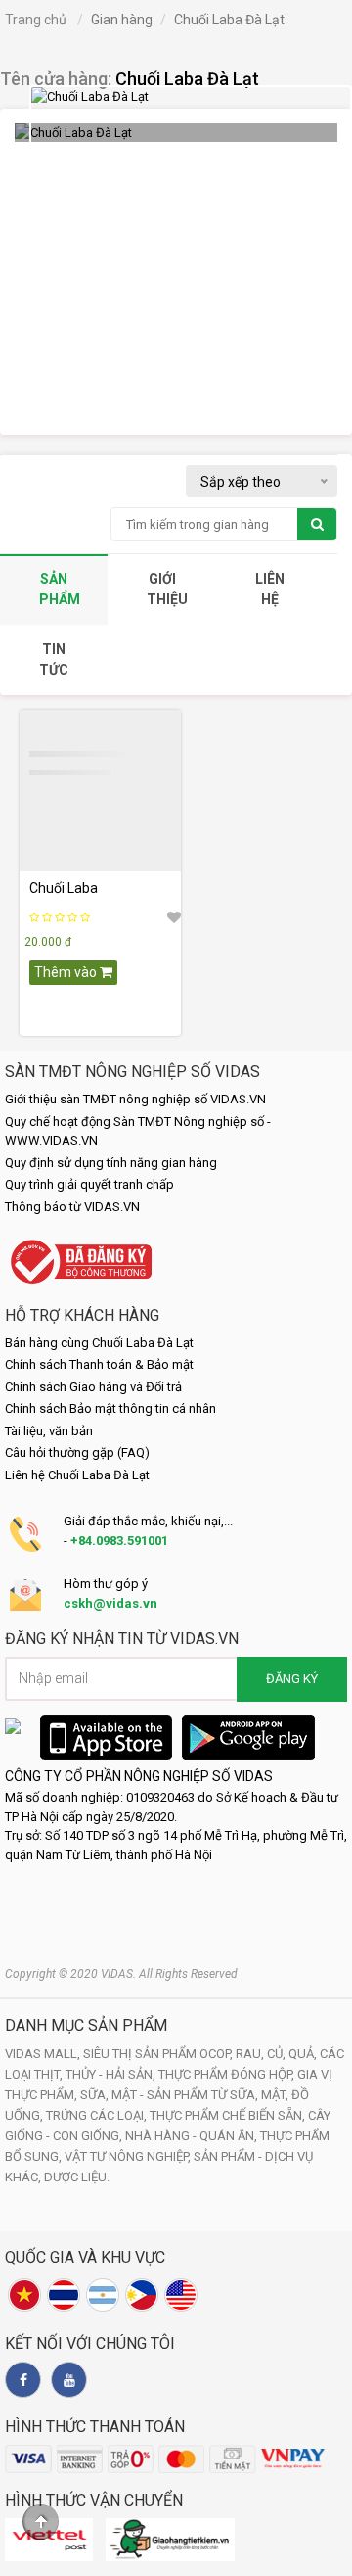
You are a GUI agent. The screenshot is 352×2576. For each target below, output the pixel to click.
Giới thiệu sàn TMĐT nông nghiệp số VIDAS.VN (135, 1099)
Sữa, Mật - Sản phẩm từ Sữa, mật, (186, 2095)
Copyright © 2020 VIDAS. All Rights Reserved (121, 1974)
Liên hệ (270, 589)
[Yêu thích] (174, 917)
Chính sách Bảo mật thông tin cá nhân (110, 1408)
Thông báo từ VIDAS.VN (72, 1207)
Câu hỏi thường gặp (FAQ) (77, 1452)
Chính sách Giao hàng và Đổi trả (93, 1387)
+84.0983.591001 (119, 1541)
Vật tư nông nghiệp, (129, 2156)
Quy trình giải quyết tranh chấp (89, 1184)
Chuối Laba (64, 888)
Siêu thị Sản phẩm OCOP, (159, 2054)
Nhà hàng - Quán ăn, (193, 2136)
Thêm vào (67, 972)
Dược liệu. (77, 2177)
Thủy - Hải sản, (112, 2074)
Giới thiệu (167, 589)
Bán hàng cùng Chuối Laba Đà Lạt (99, 1343)
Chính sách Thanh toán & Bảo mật (99, 1364)
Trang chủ (36, 20)
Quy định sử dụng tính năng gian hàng (111, 1163)
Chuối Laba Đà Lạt (187, 79)
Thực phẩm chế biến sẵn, (229, 2115)
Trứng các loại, (98, 2115)
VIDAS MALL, (44, 2054)
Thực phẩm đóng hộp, (228, 2074)
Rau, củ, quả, (278, 2054)
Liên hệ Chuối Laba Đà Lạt (77, 1475)
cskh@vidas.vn (110, 1603)
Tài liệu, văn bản (49, 1431)
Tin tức (54, 659)
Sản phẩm (60, 589)
